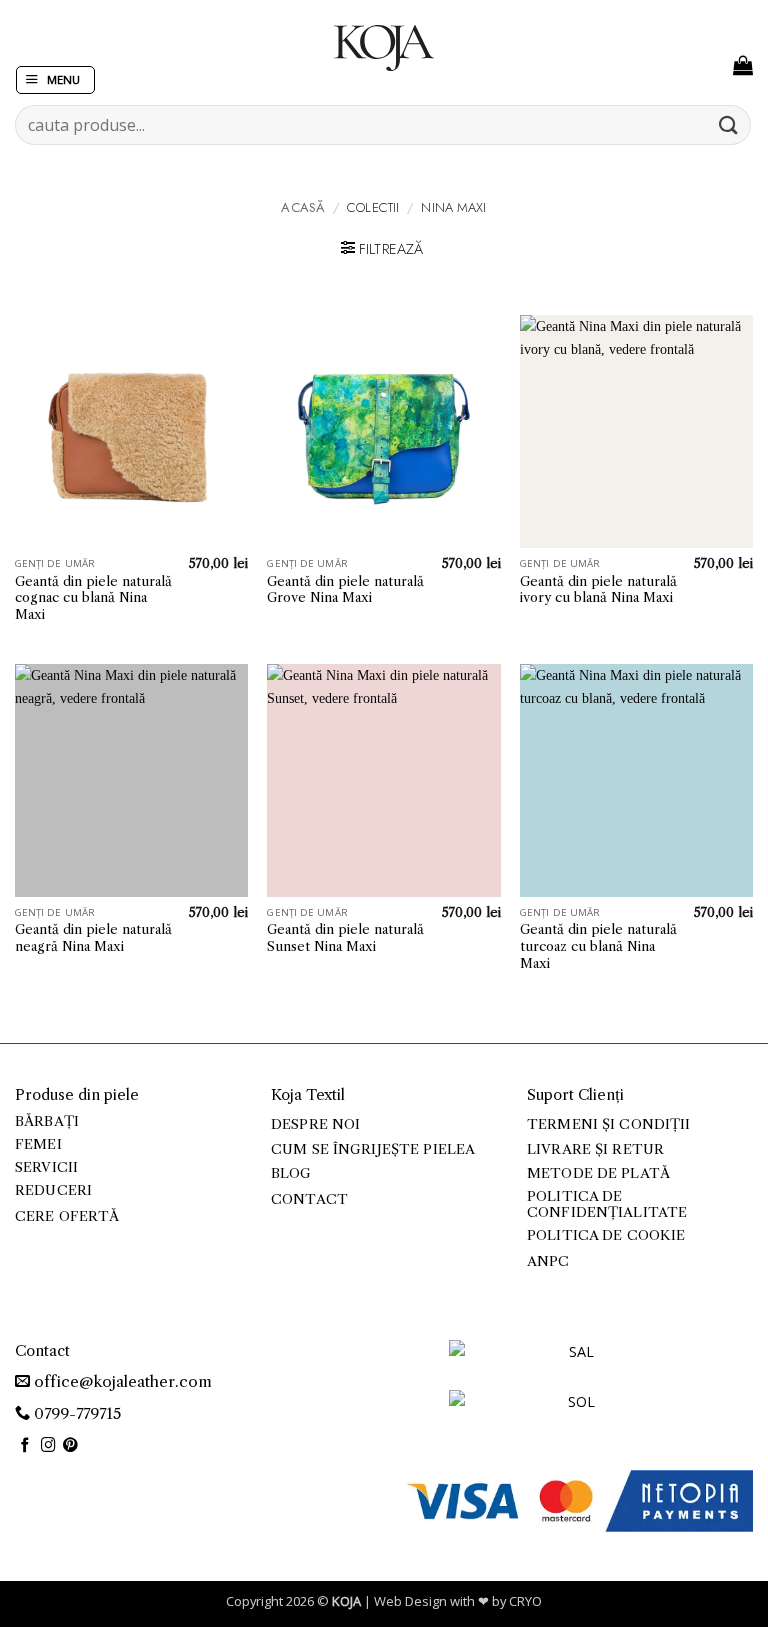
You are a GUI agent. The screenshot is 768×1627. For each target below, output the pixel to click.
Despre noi (315, 1124)
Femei (38, 1144)
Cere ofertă (67, 1216)
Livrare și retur (595, 1149)
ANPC (548, 1261)
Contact (309, 1199)
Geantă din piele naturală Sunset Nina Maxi (345, 937)
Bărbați (47, 1121)
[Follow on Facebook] (25, 1446)
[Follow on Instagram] (48, 1446)
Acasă (303, 207)
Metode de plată (598, 1173)
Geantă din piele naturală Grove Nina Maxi (345, 589)
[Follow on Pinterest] (70, 1446)
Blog (291, 1173)
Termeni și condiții (609, 1124)
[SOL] (574, 1413)
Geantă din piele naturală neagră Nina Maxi (93, 937)
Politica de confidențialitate (607, 1204)
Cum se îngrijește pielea (373, 1149)
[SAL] (574, 1363)
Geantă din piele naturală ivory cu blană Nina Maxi (598, 589)
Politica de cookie (606, 1235)
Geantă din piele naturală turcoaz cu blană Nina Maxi (598, 946)
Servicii (46, 1167)
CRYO (525, 1601)
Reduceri (53, 1190)
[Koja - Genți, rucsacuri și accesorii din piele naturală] (384, 48)
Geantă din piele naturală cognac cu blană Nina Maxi (93, 598)
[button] (55, 80)
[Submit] (729, 124)
